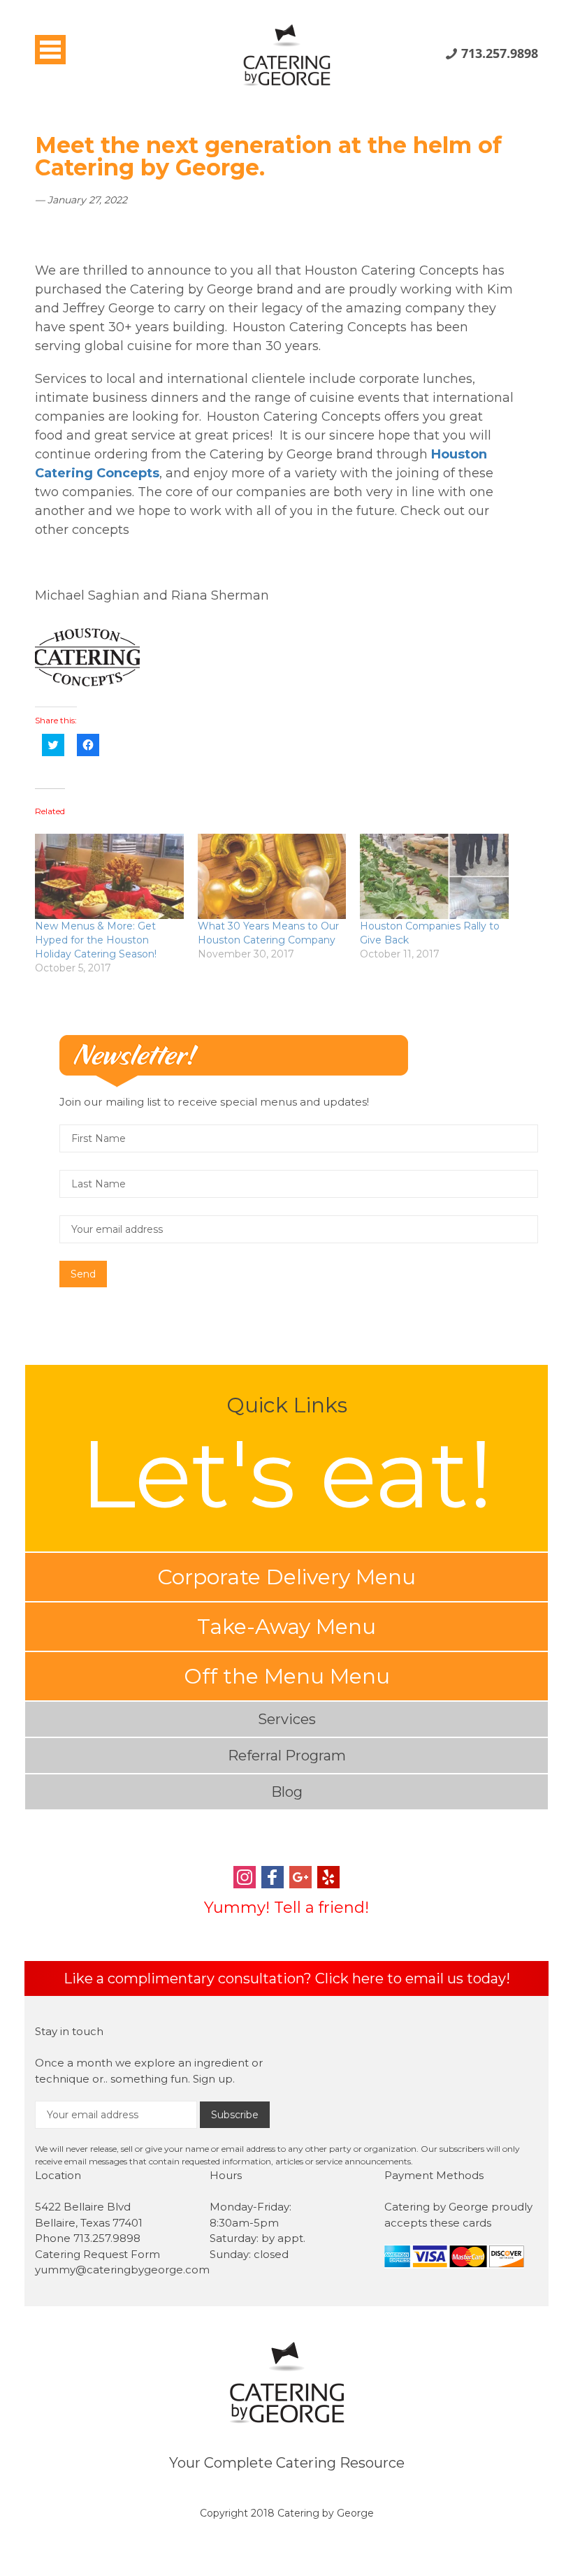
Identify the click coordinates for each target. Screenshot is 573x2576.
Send (83, 1274)
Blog (287, 1792)
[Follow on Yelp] (328, 1879)
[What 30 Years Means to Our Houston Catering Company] (272, 876)
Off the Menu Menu (287, 1676)
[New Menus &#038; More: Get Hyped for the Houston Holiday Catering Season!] (109, 876)
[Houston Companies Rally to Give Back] (434, 876)
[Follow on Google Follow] (300, 1879)
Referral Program (287, 1756)
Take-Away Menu (286, 1627)
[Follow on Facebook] (273, 1879)
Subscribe (235, 2115)
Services (287, 1719)
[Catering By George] (286, 47)
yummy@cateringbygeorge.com (122, 2270)
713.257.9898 (500, 53)
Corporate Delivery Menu (286, 1577)
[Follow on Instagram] (245, 1879)
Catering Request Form (97, 2254)
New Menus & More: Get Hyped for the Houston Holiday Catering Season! (96, 940)
